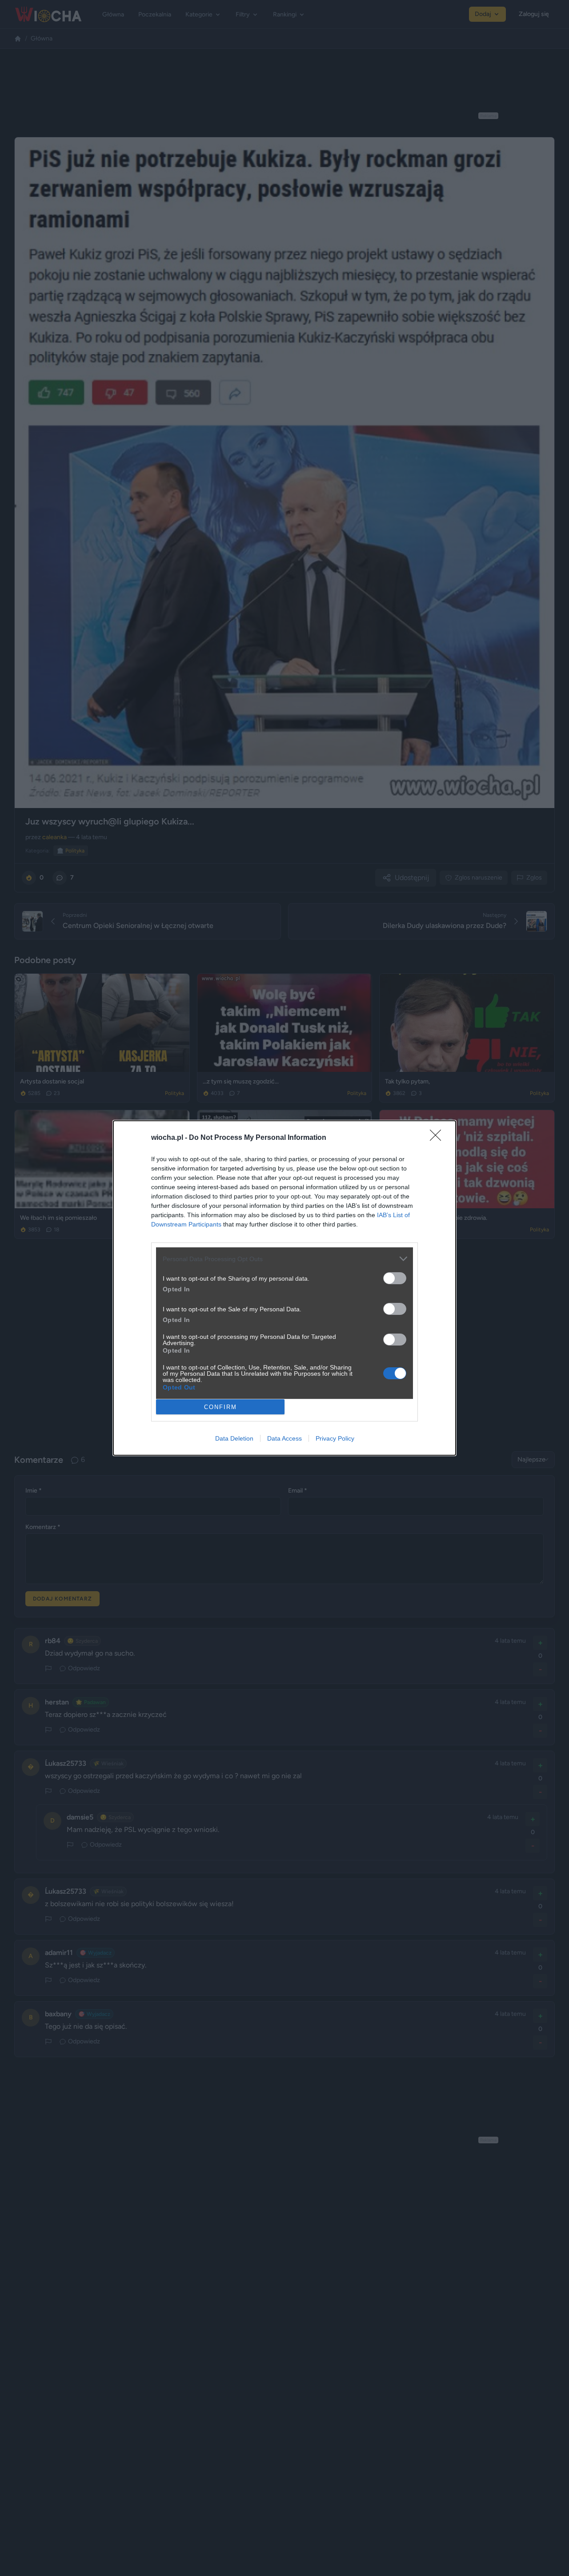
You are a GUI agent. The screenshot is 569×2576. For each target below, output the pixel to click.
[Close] (438, 1138)
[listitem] (284, 1259)
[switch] (395, 1278)
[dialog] (284, 1288)
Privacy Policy (335, 1438)
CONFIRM (220, 1407)
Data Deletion (234, 1438)
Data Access (284, 1438)
